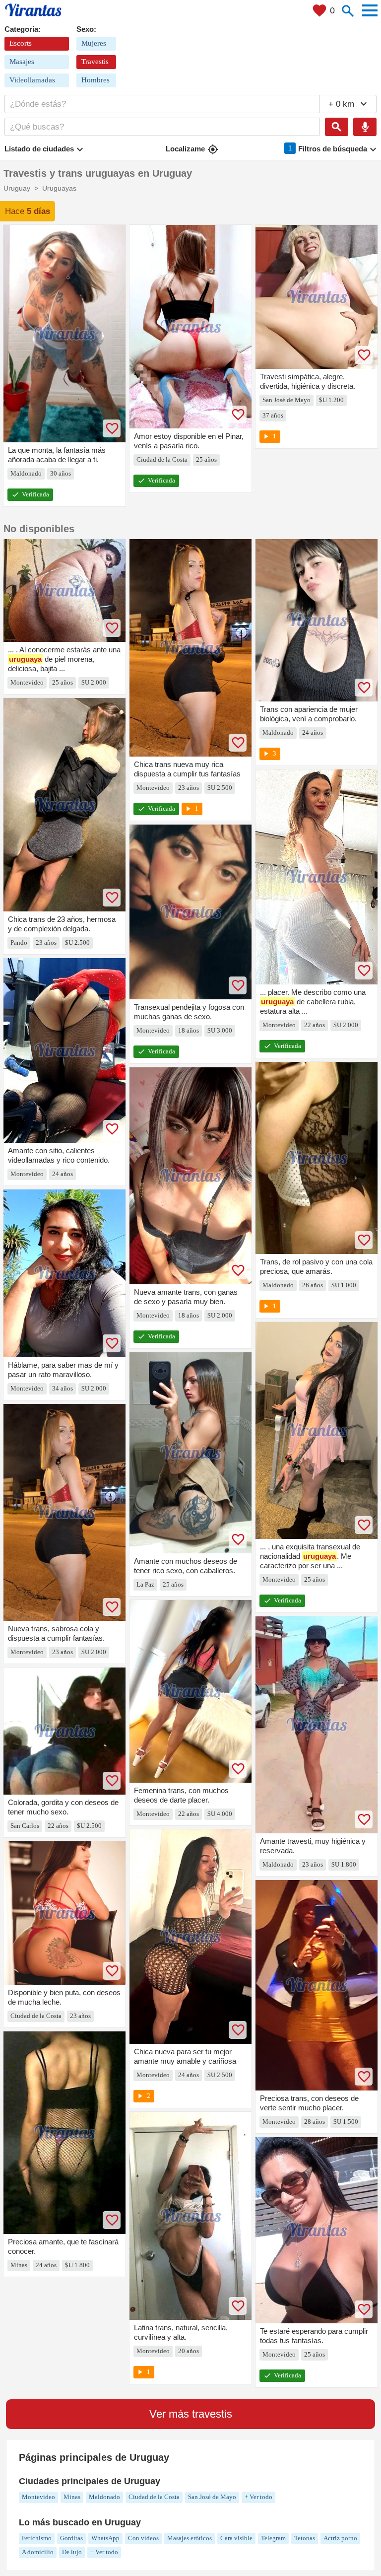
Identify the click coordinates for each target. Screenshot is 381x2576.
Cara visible (236, 2538)
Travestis (95, 62)
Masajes (22, 62)
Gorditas (71, 2538)
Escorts (21, 43)
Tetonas (305, 2538)
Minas (72, 2497)
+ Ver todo (258, 2497)
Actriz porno (340, 2538)
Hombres (95, 80)
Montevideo (38, 2497)
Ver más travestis (191, 2414)
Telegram (273, 2538)
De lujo (72, 2552)
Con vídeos (143, 2538)
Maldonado (104, 2497)
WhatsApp (105, 2538)
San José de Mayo (212, 2497)
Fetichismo (37, 2538)
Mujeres (94, 43)
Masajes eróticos (190, 2538)
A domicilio (38, 2552)
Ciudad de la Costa (154, 2497)
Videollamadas (32, 80)
